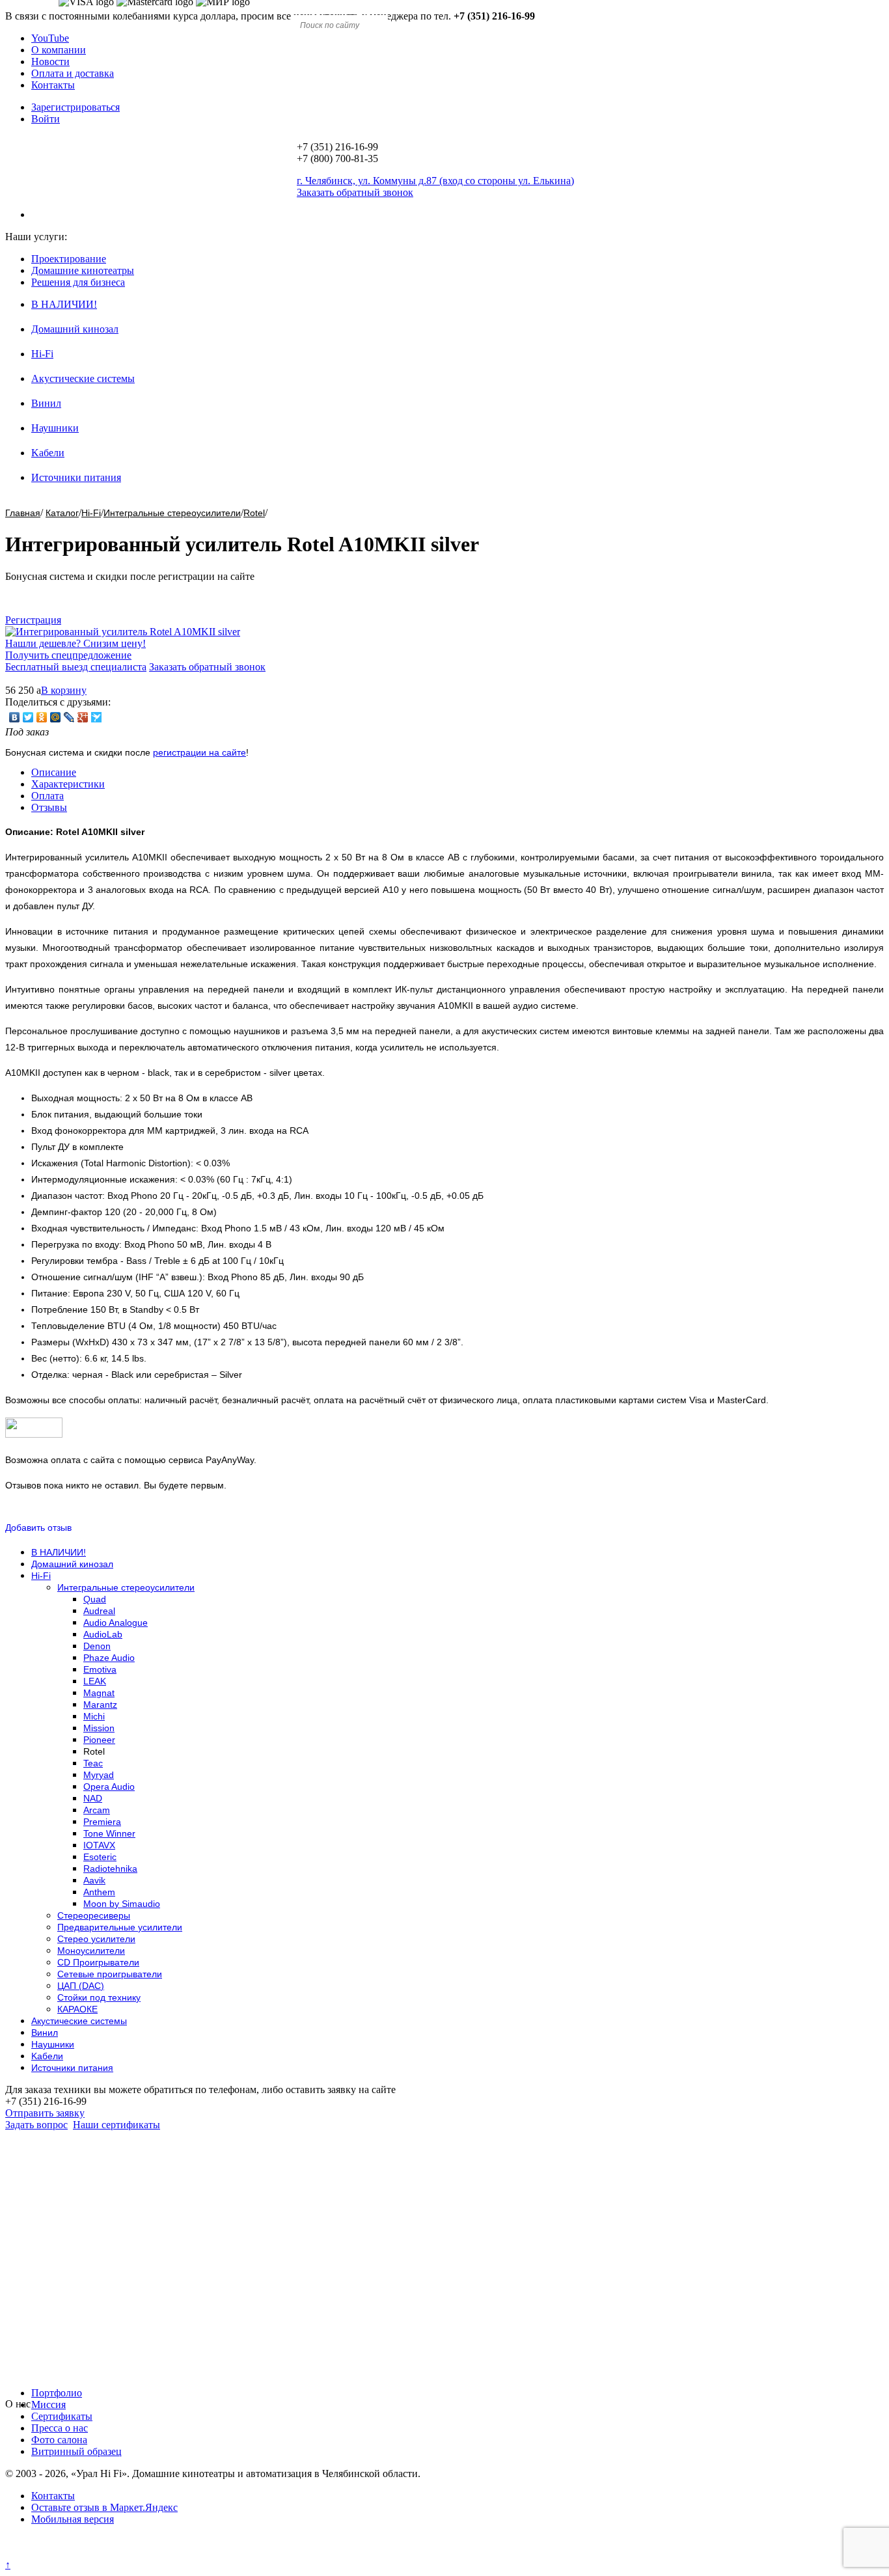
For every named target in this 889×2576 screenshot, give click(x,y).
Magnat (99, 1693)
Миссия (48, 2405)
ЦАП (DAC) (81, 1986)
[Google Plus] (83, 717)
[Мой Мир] (56, 717)
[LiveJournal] (69, 717)
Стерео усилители (96, 1939)
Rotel (254, 513)
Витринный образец (76, 2451)
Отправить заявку (45, 2113)
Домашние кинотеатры (83, 270)
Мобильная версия (73, 2519)
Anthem (99, 1892)
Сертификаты (62, 2416)
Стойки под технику (99, 1997)
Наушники (55, 428)
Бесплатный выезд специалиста (76, 667)
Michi (94, 1716)
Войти (46, 119)
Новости (50, 62)
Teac (93, 1763)
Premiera (102, 1822)
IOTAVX (99, 1845)
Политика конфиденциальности (76, 2553)
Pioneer (99, 1740)
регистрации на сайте (199, 752)
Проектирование (69, 259)
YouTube (50, 38)
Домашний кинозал (75, 329)
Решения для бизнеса (78, 282)
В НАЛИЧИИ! (64, 304)
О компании (59, 50)
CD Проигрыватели (98, 1962)
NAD (93, 1798)
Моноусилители (91, 1951)
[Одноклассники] (42, 717)
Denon (97, 1646)
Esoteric (100, 1857)
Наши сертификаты (116, 2125)
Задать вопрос (36, 2125)
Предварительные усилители (120, 1927)
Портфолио (57, 2393)
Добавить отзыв (38, 1528)
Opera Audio (109, 1787)
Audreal (99, 1611)
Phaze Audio (109, 1658)
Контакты (53, 85)
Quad (95, 1599)
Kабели (48, 453)
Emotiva (100, 1669)
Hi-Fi (42, 354)
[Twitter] (28, 717)
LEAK (95, 1681)
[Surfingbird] (97, 717)
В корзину (64, 690)
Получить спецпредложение (68, 655)
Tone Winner (109, 1833)
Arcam (97, 1810)
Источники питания (76, 477)
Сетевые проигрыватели (110, 1974)
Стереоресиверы (94, 1915)
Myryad (99, 1775)
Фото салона (59, 2440)
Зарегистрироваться (75, 107)
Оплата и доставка (73, 73)
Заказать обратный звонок (207, 667)
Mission (99, 1728)
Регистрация (33, 620)
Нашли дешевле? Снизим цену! (75, 643)
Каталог (62, 513)
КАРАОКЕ (77, 2009)
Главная (23, 513)
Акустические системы (83, 378)
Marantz (100, 1705)
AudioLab (103, 1634)
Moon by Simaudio (122, 1904)
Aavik (94, 1880)
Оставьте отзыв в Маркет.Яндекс (104, 2507)
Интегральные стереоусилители (172, 513)
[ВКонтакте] (15, 717)
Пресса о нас (60, 2428)
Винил (46, 403)
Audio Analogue (116, 1623)
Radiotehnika (110, 1869)
